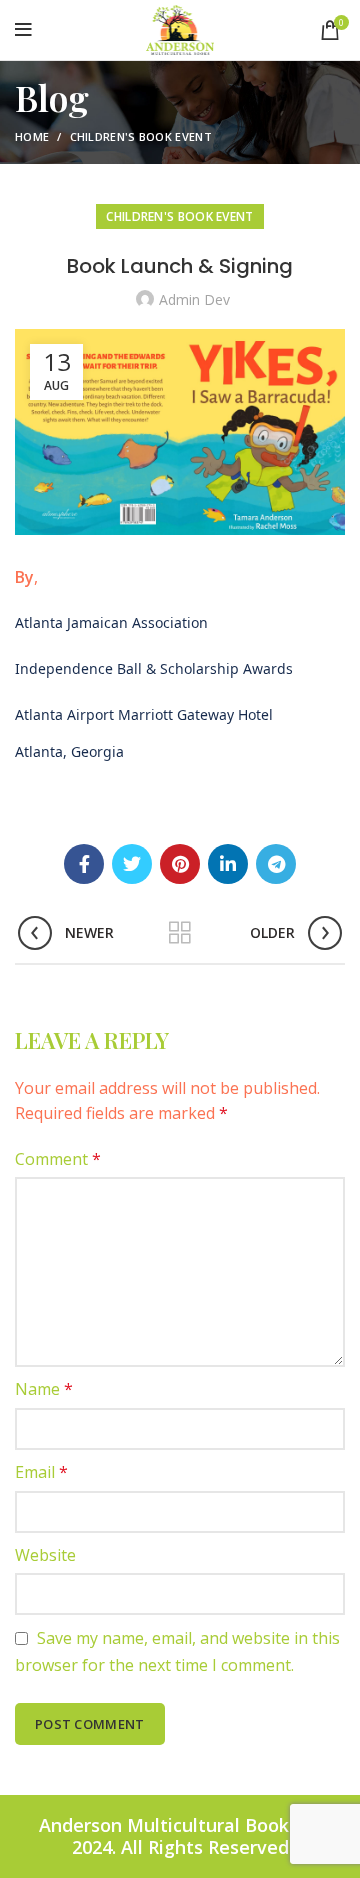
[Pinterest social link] (180, 864)
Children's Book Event (141, 136)
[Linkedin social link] (228, 864)
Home (32, 136)
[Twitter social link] (132, 864)
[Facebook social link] (84, 864)
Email (41, 1472)
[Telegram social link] (276, 864)
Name (44, 1389)
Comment (58, 1159)
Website (45, 1555)
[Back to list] (180, 933)
